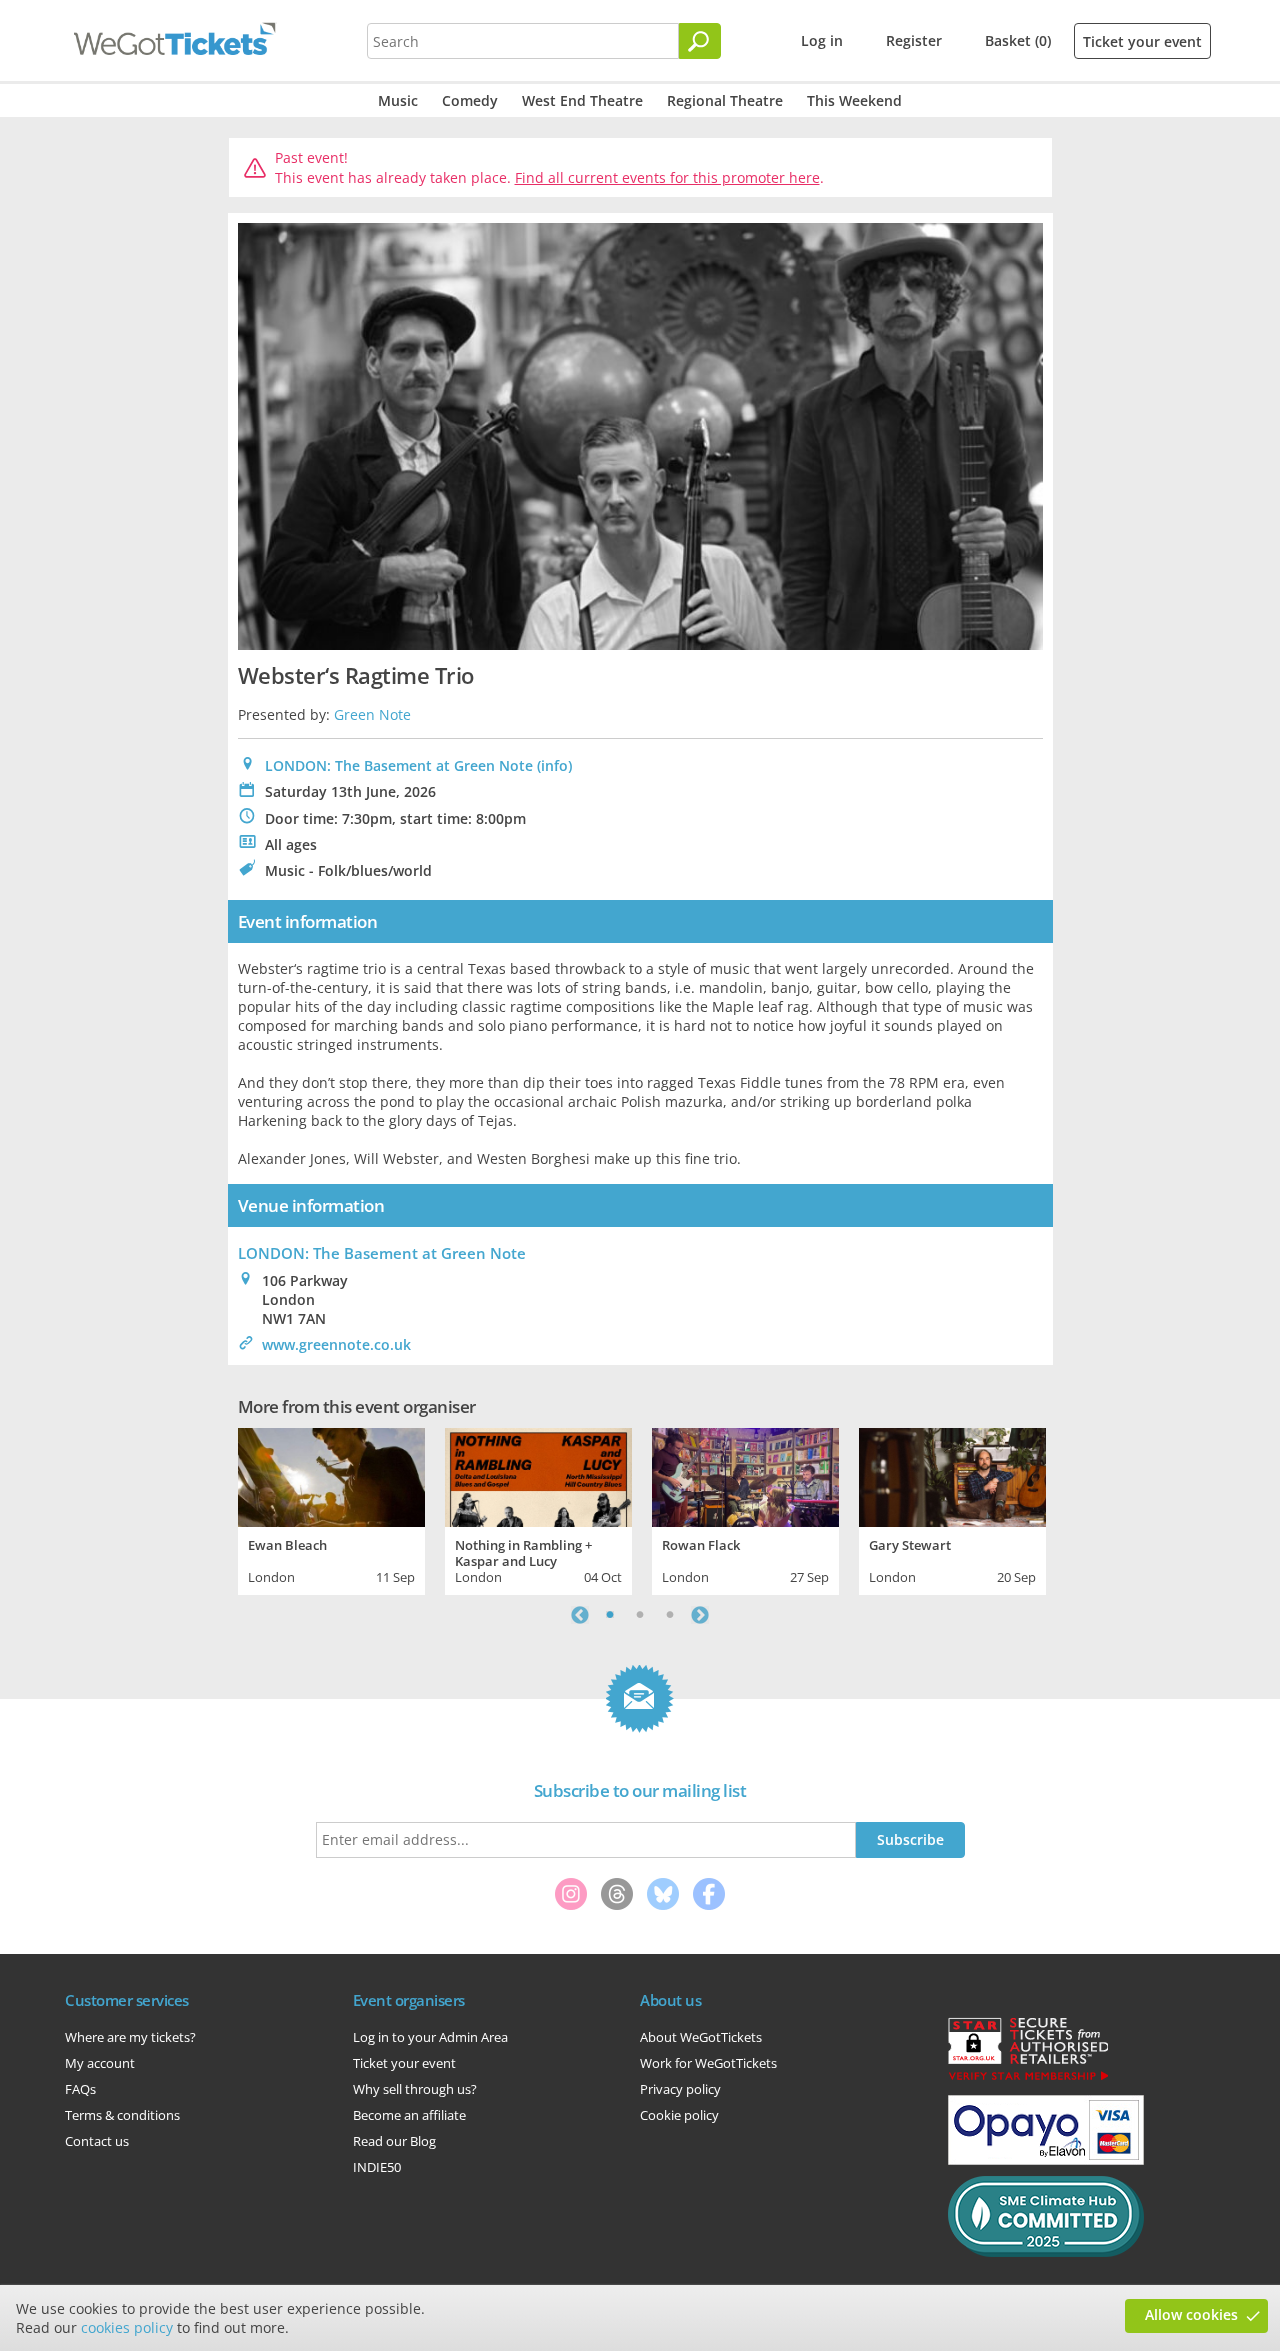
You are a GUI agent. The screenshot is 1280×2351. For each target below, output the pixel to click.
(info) (554, 765)
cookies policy (127, 2327)
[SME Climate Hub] (1046, 2252)
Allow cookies (1191, 2314)
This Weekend (854, 100)
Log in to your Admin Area (430, 2037)
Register (914, 40)
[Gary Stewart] (952, 1475)
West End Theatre (582, 100)
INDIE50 (377, 2167)
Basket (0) (1018, 40)
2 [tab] (640, 1615)
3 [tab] (670, 1615)
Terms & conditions (122, 2115)
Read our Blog (394, 2141)
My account (100, 2063)
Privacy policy (680, 2089)
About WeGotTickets (701, 2037)
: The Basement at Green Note (382, 1253)
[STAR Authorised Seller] (1028, 2079)
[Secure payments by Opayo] (1046, 2160)
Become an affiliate (409, 2115)
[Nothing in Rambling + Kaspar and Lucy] (538, 1475)
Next (700, 1615)
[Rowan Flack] (745, 1475)
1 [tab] (610, 1615)
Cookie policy (679, 2115)
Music (398, 100)
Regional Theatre (725, 100)
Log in (822, 40)
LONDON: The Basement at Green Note (399, 765)
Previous (580, 1615)
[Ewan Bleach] (331, 1475)
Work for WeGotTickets (708, 2063)
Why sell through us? (415, 2089)
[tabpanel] (331, 1509)
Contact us (97, 2141)
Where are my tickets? (130, 2037)
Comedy (470, 100)
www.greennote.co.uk (336, 1344)
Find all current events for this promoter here (667, 177)
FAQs (80, 2089)
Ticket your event (1142, 41)
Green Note (372, 714)
